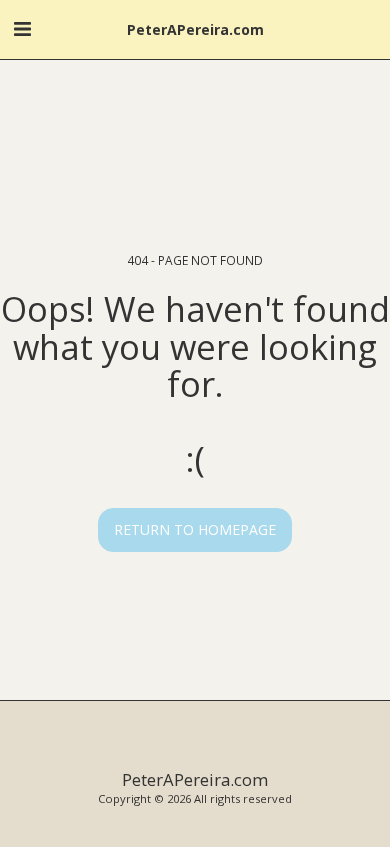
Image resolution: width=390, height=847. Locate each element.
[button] (22, 28)
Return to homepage (195, 529)
